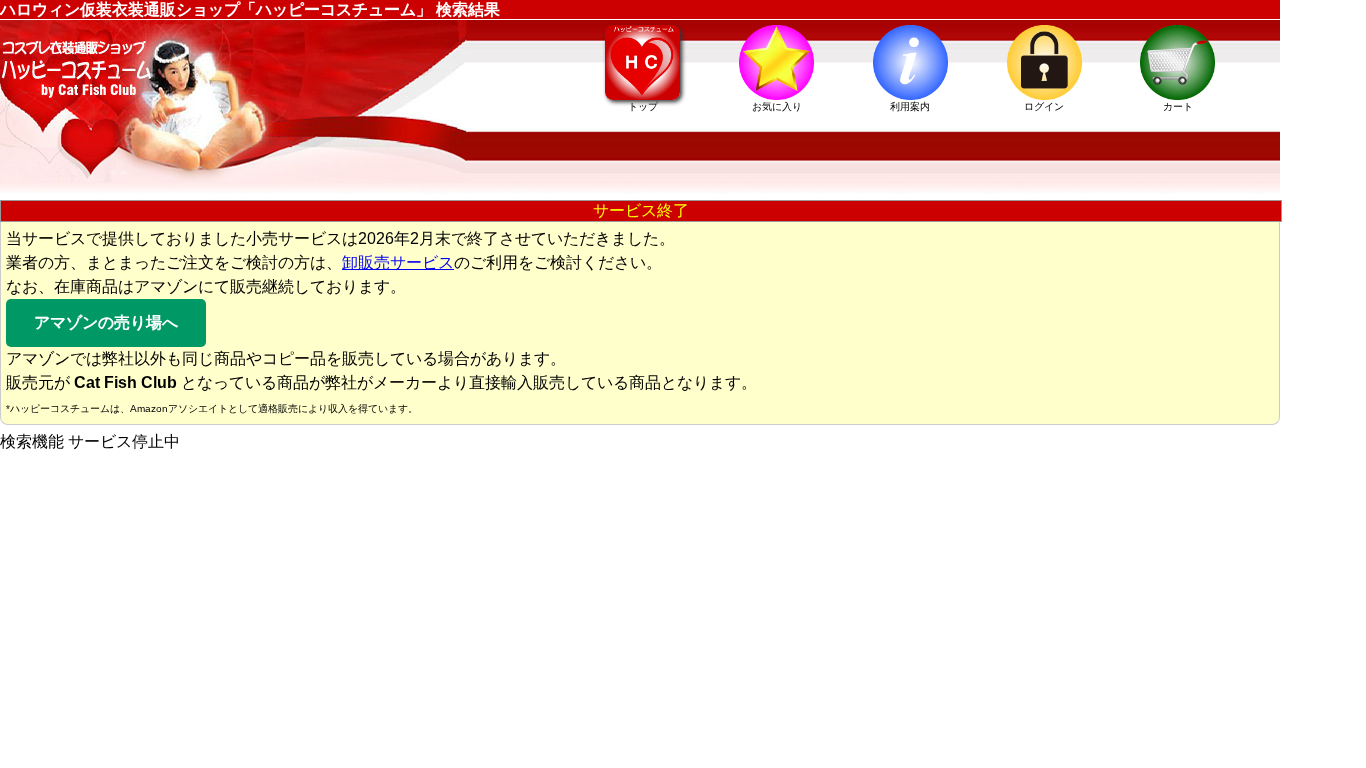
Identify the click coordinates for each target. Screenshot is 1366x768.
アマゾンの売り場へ (106, 322)
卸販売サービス (398, 262)
